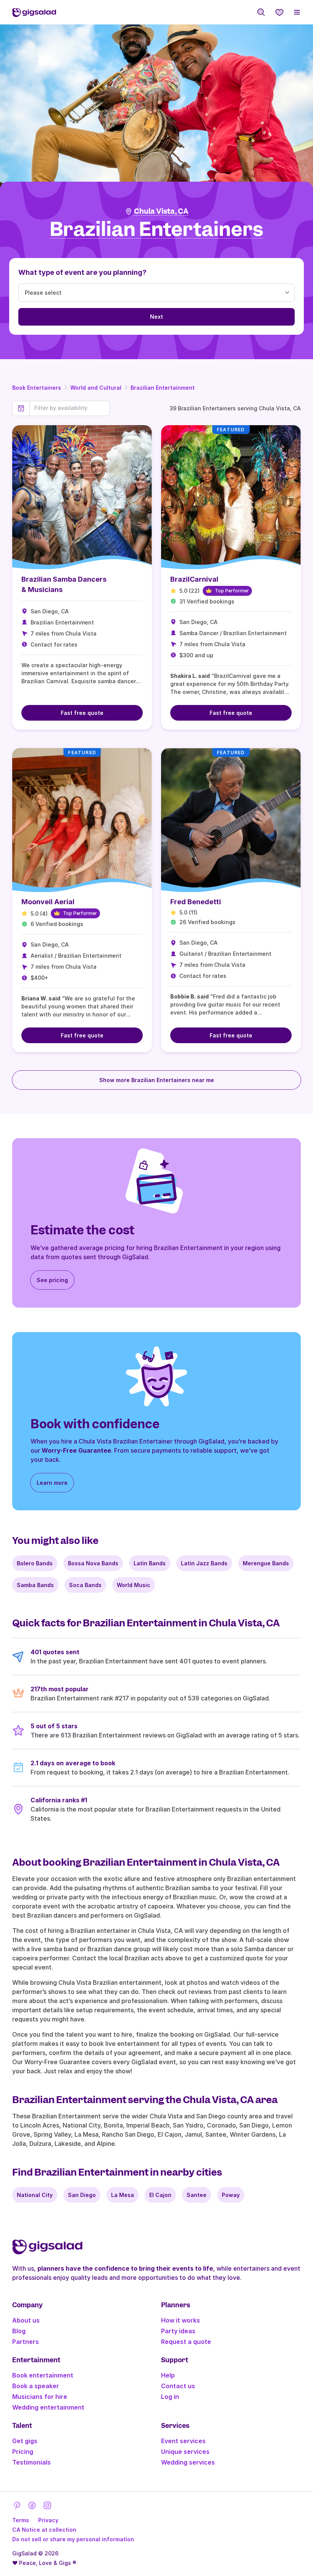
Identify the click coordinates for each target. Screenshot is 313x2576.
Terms (21, 2520)
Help (168, 2375)
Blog (19, 2331)
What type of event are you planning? (82, 272)
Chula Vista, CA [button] (161, 211)
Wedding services (188, 2462)
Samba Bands (35, 1585)
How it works (181, 2320)
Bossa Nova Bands (93, 1563)
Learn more (52, 1483)
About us (26, 2320)
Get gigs (25, 2441)
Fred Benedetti (196, 902)
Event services (183, 2441)
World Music (134, 1585)
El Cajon (160, 2195)
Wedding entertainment (48, 2407)
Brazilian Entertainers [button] (156, 230)
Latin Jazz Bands (204, 1563)
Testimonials (31, 2462)
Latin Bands (150, 1563)
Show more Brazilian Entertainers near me (157, 1080)
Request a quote (186, 2342)
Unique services (185, 2452)
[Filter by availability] (70, 408)
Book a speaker (36, 2386)
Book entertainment (43, 2375)
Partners (26, 2342)
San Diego (82, 2195)
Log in (170, 2397)
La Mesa (123, 2195)
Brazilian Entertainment (163, 388)
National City (35, 2195)
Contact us (178, 2386)
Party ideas (178, 2331)
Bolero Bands (35, 1563)
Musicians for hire (40, 2397)
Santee (197, 2195)
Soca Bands (85, 1585)
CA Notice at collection (44, 2530)
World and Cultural (96, 388)
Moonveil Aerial (48, 902)
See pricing (52, 1280)
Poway (231, 2195)
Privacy (48, 2520)
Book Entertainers (37, 388)
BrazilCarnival (194, 579)
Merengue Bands (266, 1563)
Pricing (23, 2452)
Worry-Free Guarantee (76, 1450)
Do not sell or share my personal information (73, 2539)
